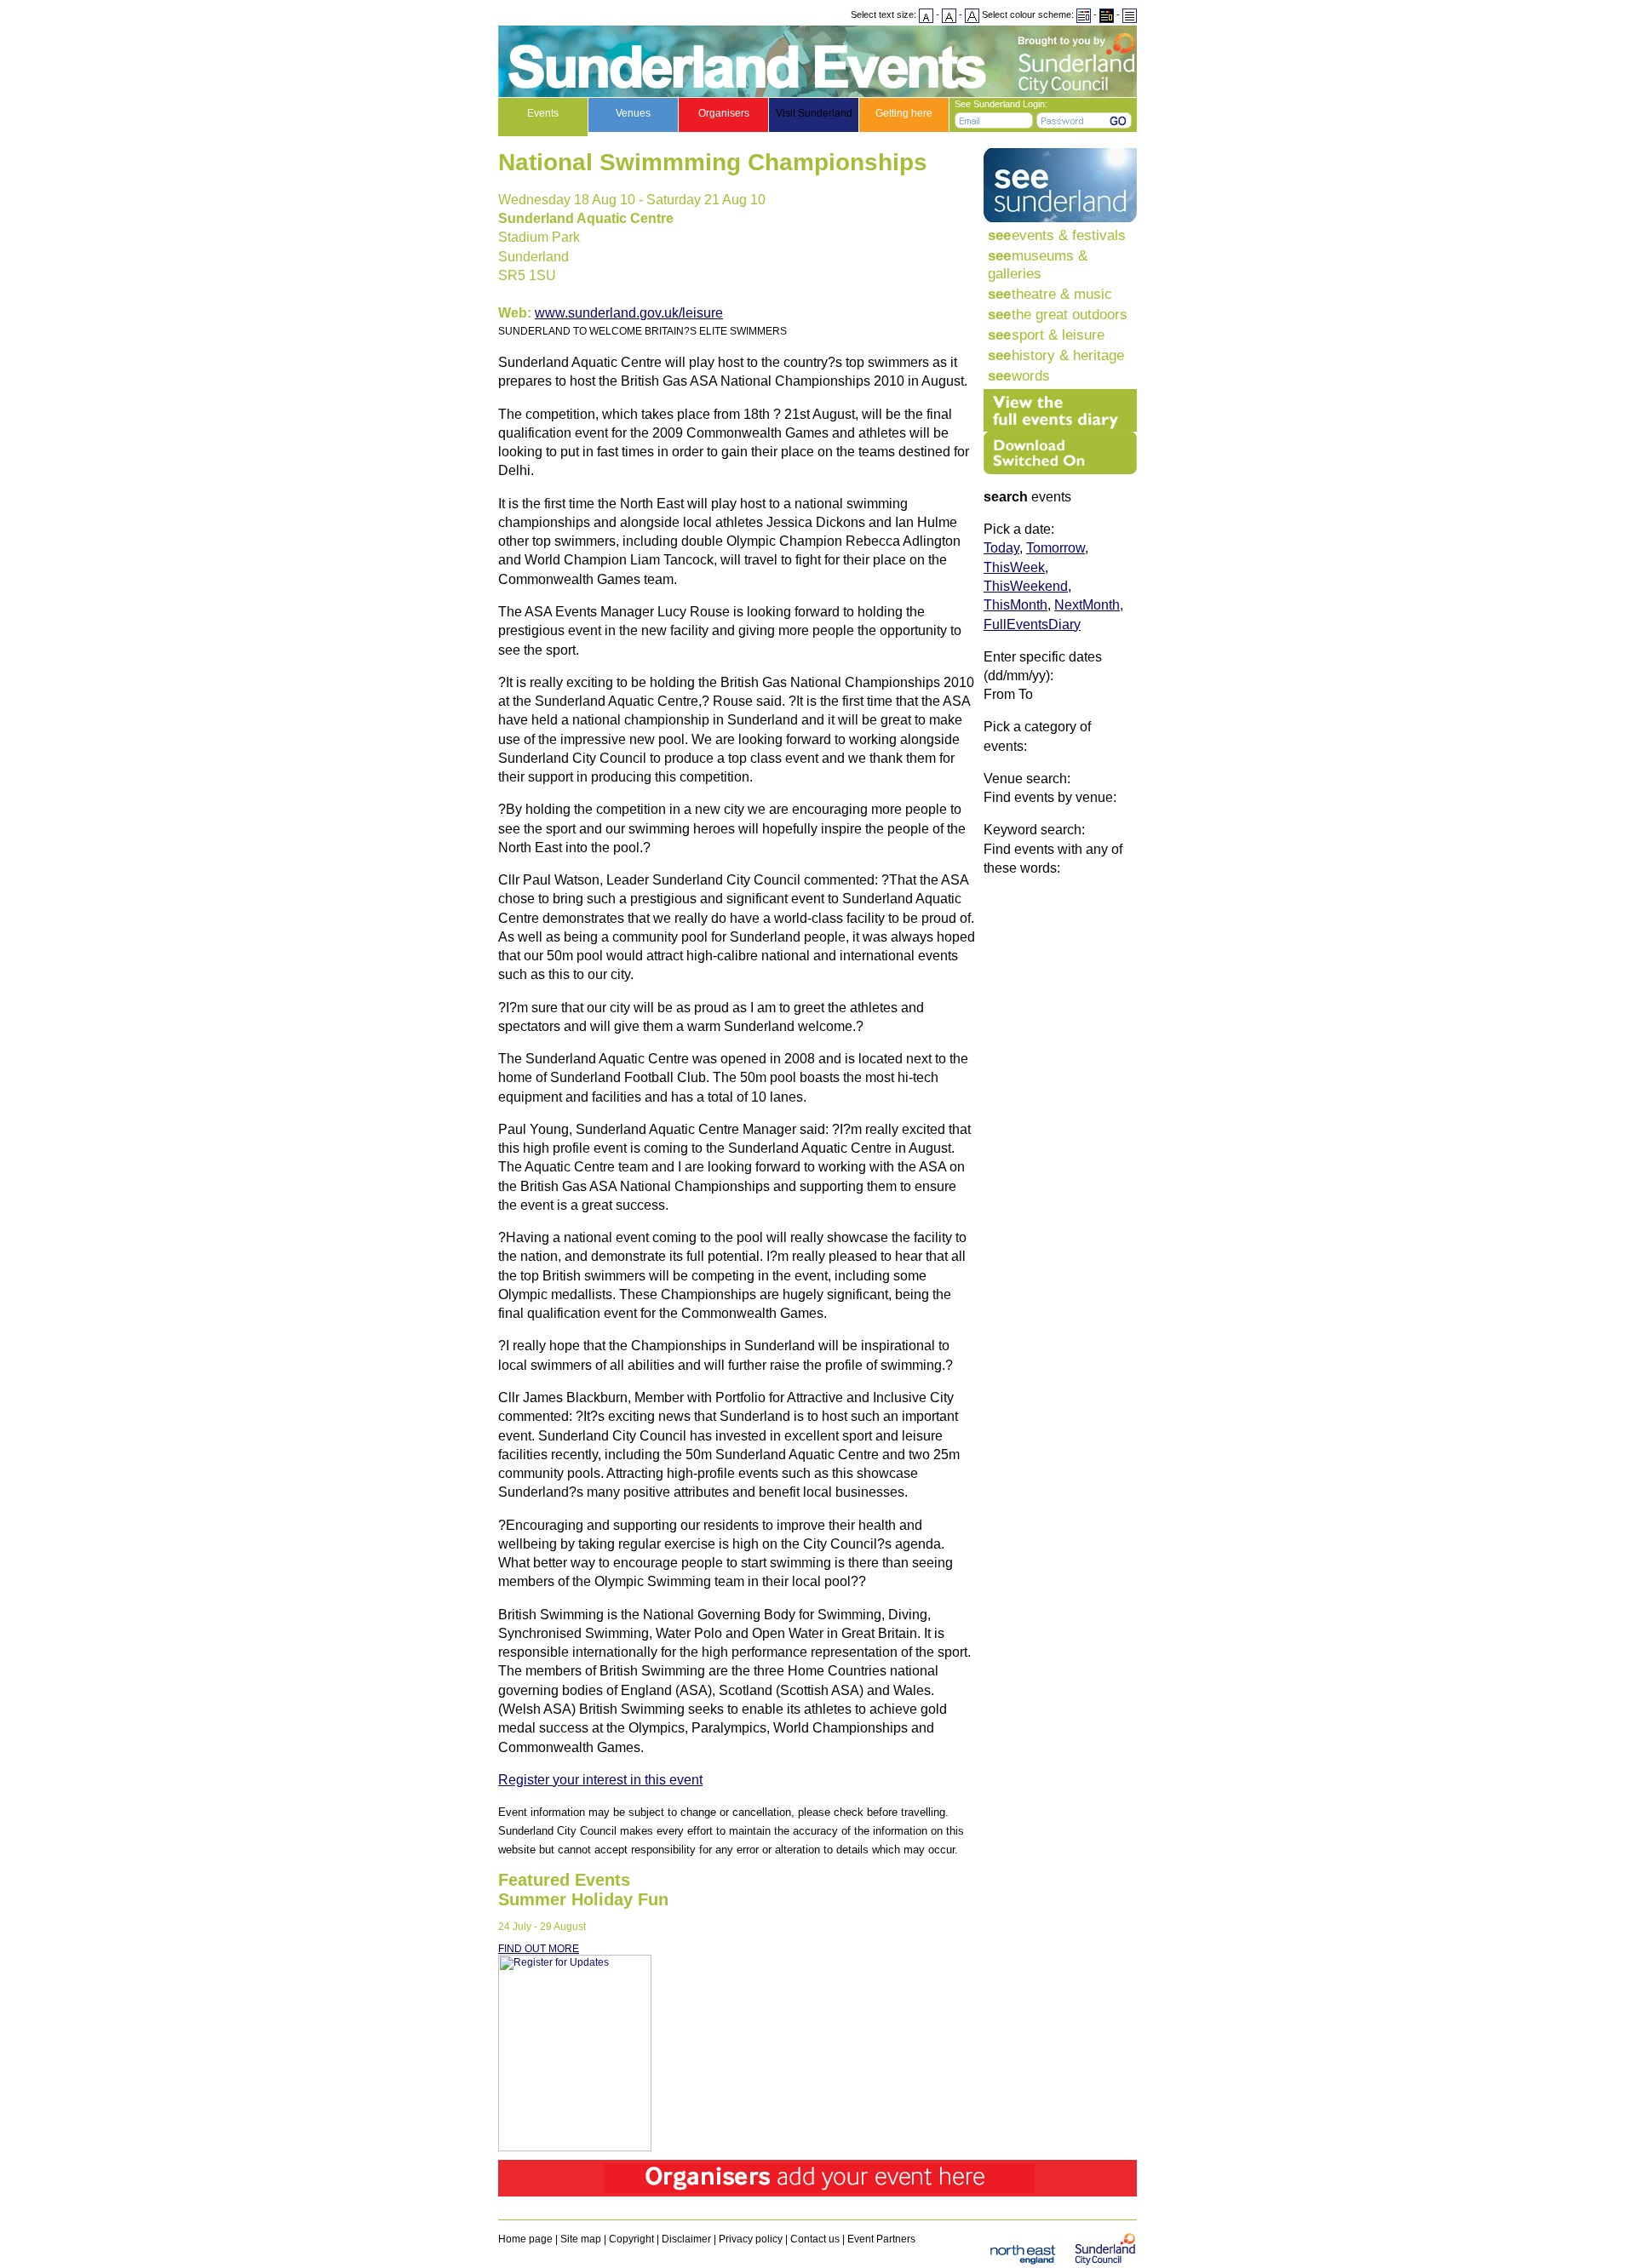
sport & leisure (1046, 335)
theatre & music (1050, 294)
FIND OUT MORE (539, 1949)
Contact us (815, 2239)
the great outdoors (1058, 314)
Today (1001, 548)
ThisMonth (1015, 605)
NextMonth (1087, 605)
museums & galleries (1038, 264)
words (1019, 375)
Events (543, 113)
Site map (581, 2239)
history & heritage (1056, 355)
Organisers (724, 113)
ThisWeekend (1026, 586)
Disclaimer (686, 2239)
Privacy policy (751, 2239)
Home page (525, 2239)
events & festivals (1057, 235)
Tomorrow (1056, 548)
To (1026, 694)
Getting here (904, 113)
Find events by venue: (1050, 797)
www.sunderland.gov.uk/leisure (629, 313)
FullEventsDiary (1032, 624)
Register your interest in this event (600, 1780)
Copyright (631, 2239)
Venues (633, 113)
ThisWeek (1014, 567)
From (999, 694)
